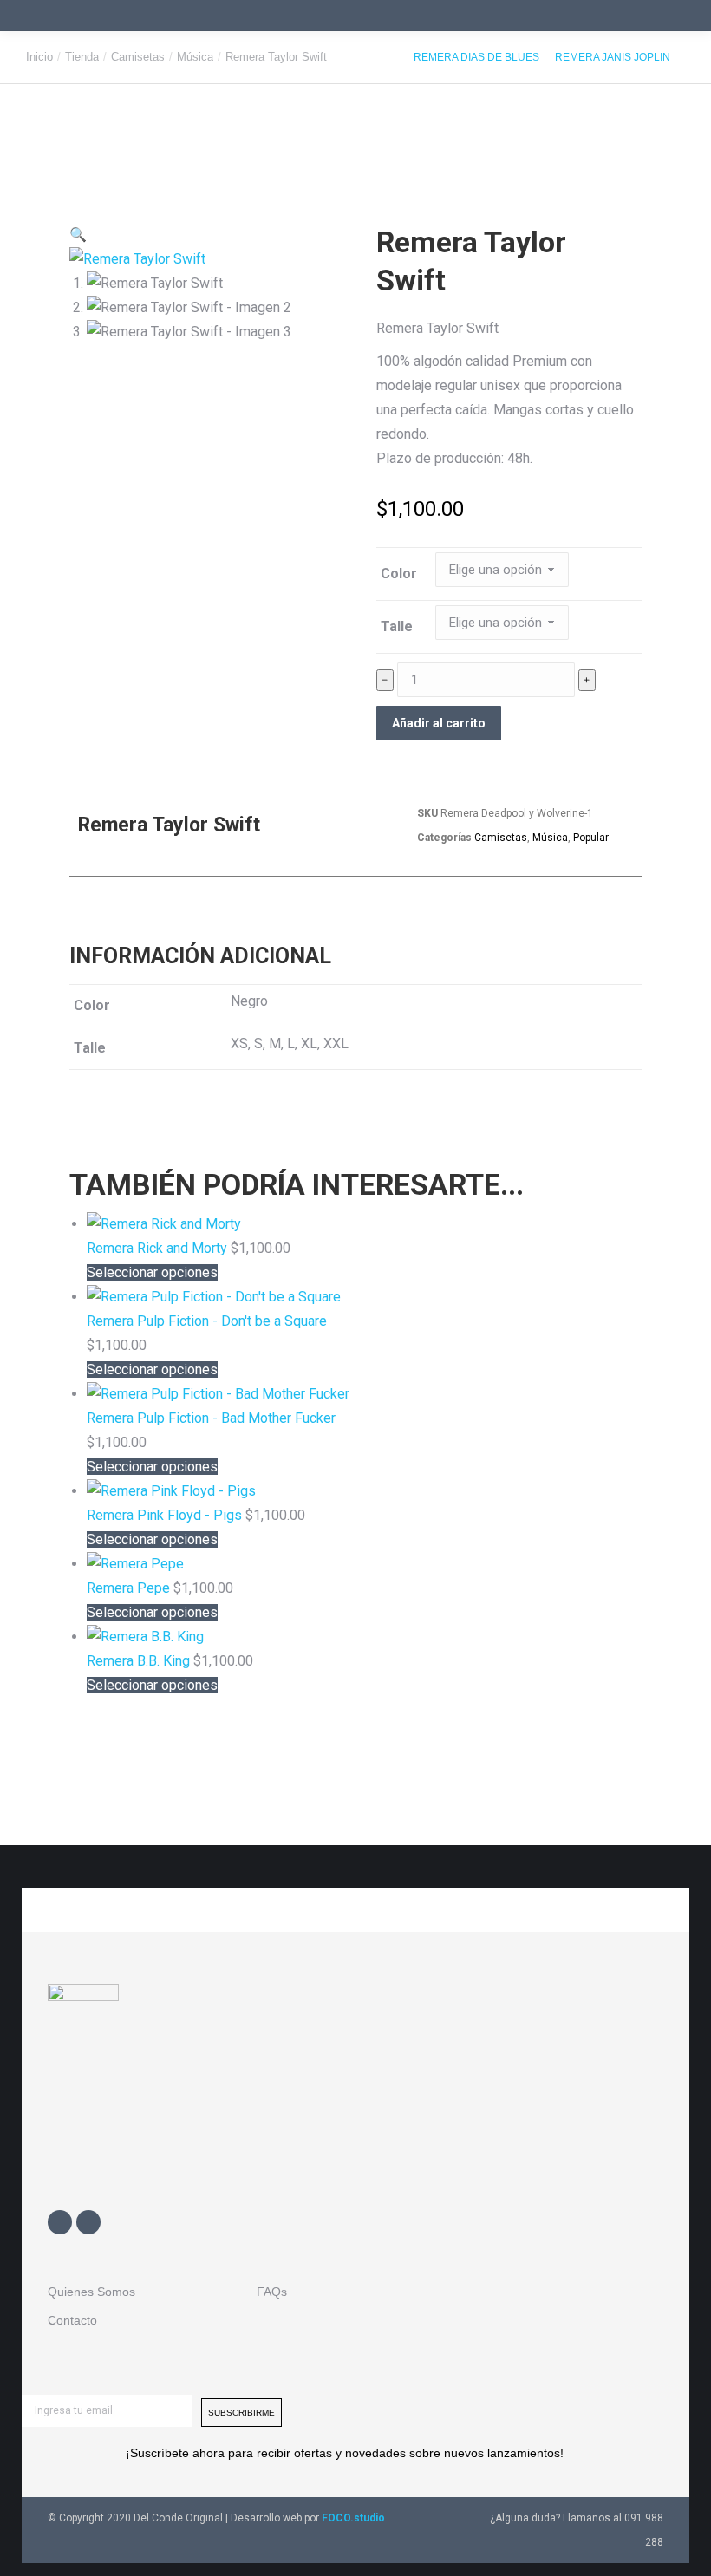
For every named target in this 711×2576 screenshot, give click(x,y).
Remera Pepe (130, 1588)
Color (399, 574)
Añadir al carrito (439, 723)
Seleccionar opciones (152, 1272)
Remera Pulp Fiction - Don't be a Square (207, 1321)
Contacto (72, 2320)
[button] (78, 235)
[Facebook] (60, 2222)
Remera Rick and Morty (159, 1248)
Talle (397, 626)
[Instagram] (88, 2222)
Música (550, 838)
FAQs (272, 2292)
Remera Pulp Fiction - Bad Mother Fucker (211, 1418)
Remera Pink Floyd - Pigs (166, 1515)
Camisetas (501, 838)
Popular (591, 838)
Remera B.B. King (140, 1661)
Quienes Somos (91, 2292)
